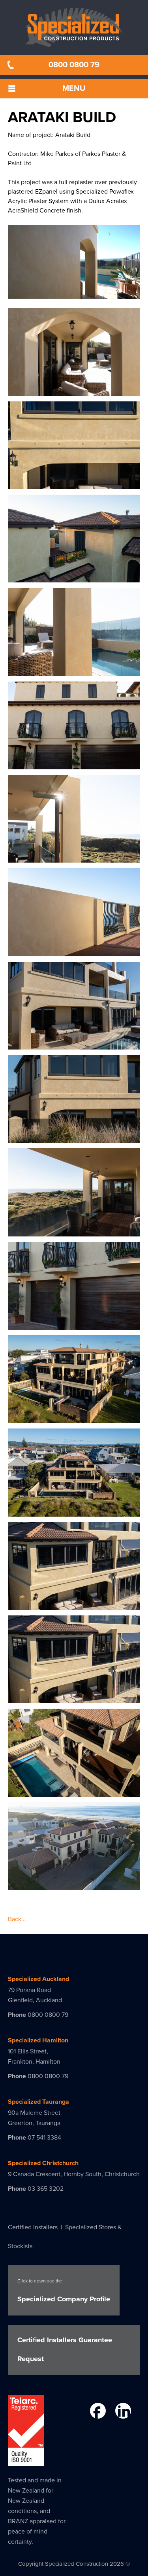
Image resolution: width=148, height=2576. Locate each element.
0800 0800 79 (74, 65)
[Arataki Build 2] (74, 391)
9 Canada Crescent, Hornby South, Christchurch (74, 2174)
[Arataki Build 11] (74, 1232)
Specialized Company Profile (64, 2291)
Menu (74, 89)
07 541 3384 (44, 2138)
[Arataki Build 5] (74, 671)
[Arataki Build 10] (74, 1138)
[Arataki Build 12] (74, 1325)
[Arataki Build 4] (74, 578)
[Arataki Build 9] (74, 1045)
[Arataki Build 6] (74, 765)
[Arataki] (74, 1418)
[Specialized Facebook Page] (97, 2412)
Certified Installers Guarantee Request (65, 2349)
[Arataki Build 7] (74, 858)
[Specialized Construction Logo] (74, 28)
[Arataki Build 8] (74, 952)
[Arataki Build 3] (74, 484)
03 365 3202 (46, 2189)
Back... (17, 1919)
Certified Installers (33, 2227)
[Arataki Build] (74, 1512)
